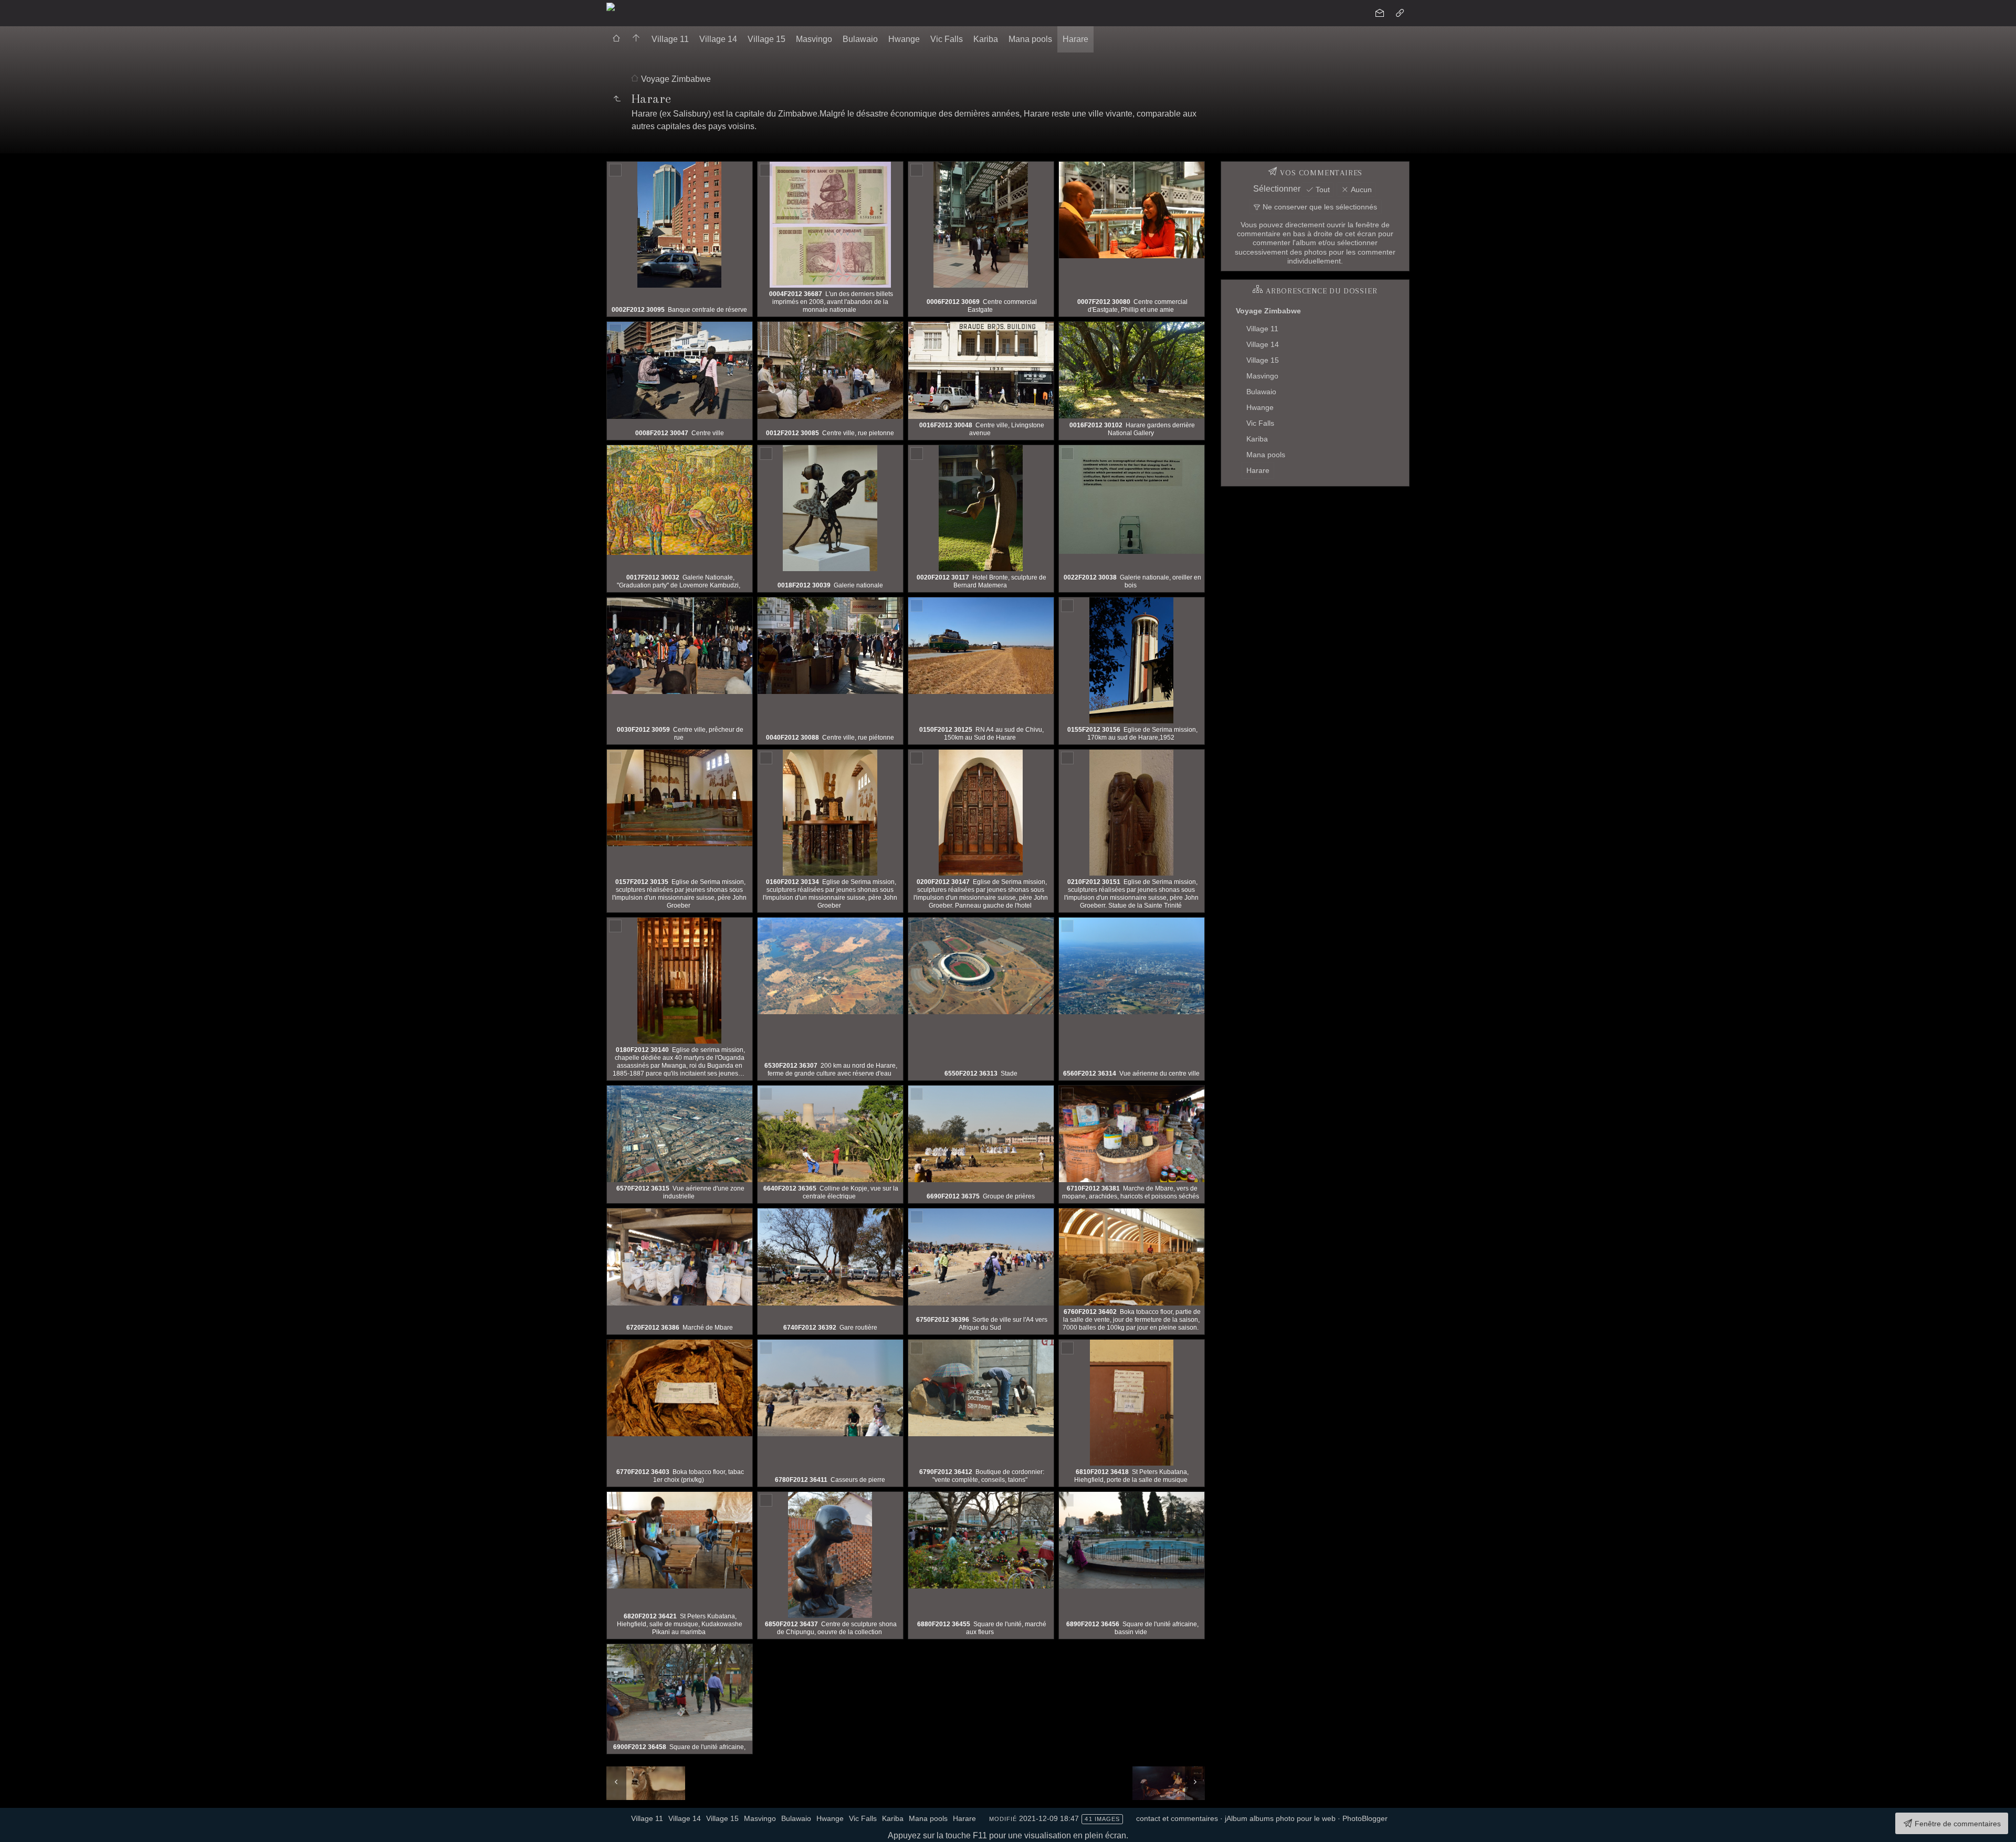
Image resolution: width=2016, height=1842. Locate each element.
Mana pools (1030, 39)
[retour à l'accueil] (616, 39)
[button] (17, 1826)
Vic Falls (947, 39)
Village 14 (718, 39)
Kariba (986, 39)
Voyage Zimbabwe (676, 79)
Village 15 (766, 39)
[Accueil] (611, 6)
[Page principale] (636, 39)
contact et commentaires (1177, 1818)
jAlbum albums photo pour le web (1280, 1818)
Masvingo (814, 39)
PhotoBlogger (1365, 1818)
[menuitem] (616, 39)
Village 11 (670, 39)
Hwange (904, 39)
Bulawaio (860, 39)
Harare (1075, 39)
